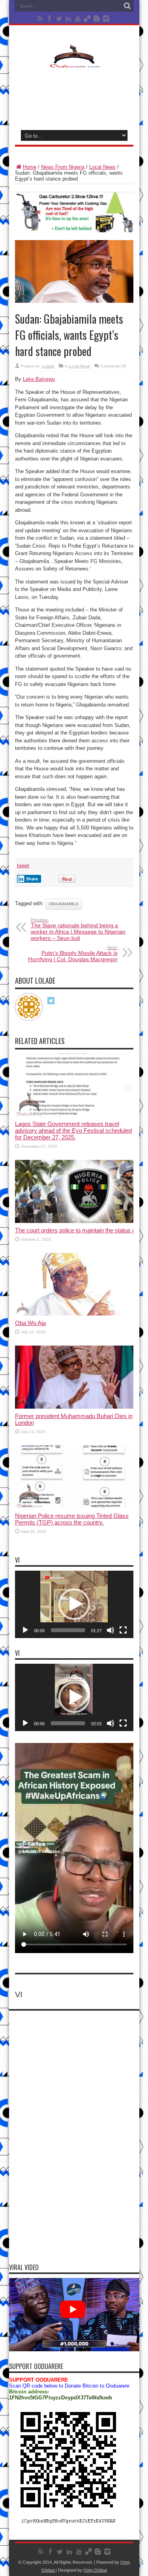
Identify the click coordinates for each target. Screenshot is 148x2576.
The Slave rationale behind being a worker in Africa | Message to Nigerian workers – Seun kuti (78, 929)
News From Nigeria (63, 167)
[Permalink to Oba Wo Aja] (74, 1314)
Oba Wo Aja (30, 1323)
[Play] (25, 1630)
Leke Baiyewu (39, 379)
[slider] (68, 1630)
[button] (74, 1604)
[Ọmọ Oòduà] (74, 63)
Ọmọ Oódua (95, 2570)
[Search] (127, 6)
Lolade (48, 366)
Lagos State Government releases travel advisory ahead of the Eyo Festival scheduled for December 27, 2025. (73, 1130)
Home (30, 167)
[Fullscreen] (123, 1630)
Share (32, 879)
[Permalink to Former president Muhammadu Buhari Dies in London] (74, 1407)
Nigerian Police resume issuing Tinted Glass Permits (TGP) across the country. (72, 1519)
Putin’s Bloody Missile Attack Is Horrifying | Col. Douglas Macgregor (73, 954)
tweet (23, 866)
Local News (102, 167)
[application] (74, 1604)
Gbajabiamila (64, 904)
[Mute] (111, 1630)
